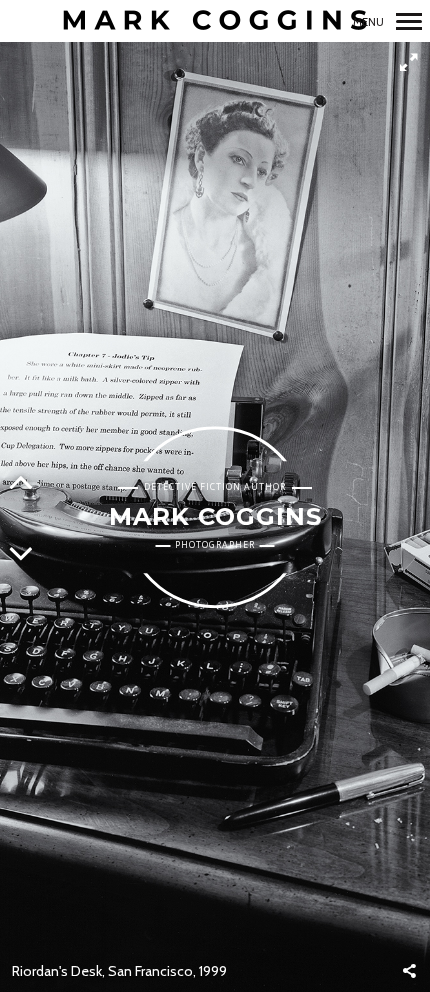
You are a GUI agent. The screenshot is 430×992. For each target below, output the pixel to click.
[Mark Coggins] (215, 21)
